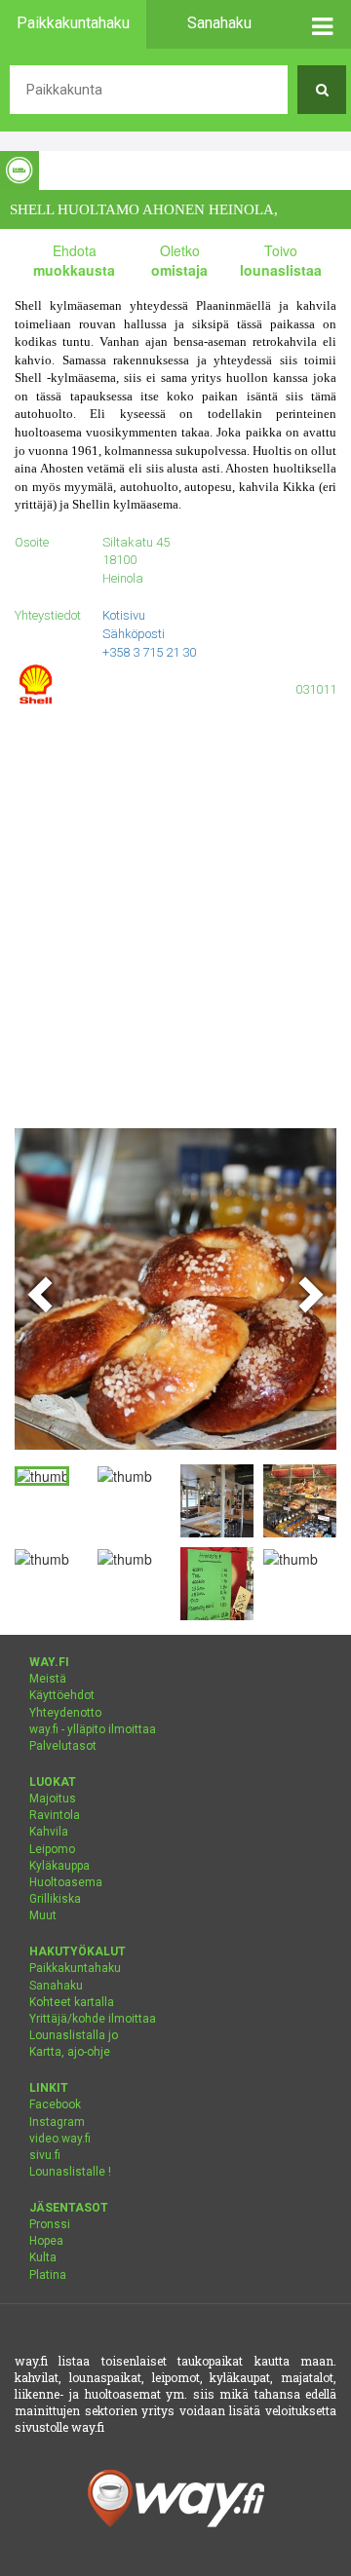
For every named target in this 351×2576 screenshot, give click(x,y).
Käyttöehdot (62, 1695)
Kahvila (49, 1832)
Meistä (48, 1679)
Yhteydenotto (65, 1713)
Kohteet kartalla (72, 2002)
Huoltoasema (66, 1882)
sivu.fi (45, 2155)
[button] (322, 24)
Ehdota (74, 260)
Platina (48, 2275)
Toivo (281, 260)
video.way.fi (60, 2139)
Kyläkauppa (59, 1866)
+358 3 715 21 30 (149, 652)
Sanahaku (56, 1986)
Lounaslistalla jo (74, 2035)
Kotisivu (124, 615)
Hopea (46, 2241)
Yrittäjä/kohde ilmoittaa (93, 2019)
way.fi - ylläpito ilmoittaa (93, 1729)
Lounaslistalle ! (70, 2172)
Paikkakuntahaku (75, 1968)
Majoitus (53, 1799)
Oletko (179, 260)
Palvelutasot (63, 1746)
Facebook (55, 2104)
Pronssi (50, 2224)
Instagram (57, 2122)
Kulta (43, 2257)
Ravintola (55, 1815)
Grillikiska (55, 1899)
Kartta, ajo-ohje (70, 2052)
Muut (43, 1915)
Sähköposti (134, 634)
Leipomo (52, 1849)
